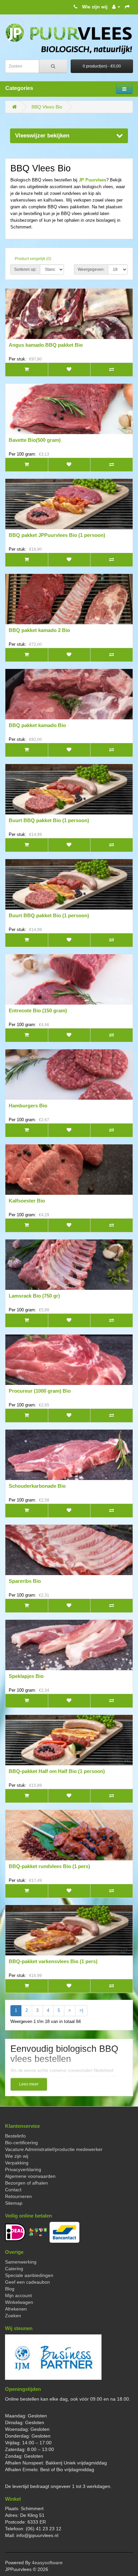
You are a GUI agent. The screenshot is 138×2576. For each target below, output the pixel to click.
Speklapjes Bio (26, 1676)
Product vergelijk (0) (33, 259)
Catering (14, 2269)
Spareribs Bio (25, 1581)
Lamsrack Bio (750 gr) (34, 1296)
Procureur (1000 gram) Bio (40, 1391)
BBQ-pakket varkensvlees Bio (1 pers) (53, 1961)
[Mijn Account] (116, 7)
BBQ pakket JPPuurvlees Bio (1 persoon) (57, 535)
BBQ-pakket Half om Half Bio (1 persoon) (57, 1771)
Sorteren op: (25, 269)
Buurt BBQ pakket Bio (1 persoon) (49, 820)
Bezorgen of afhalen (26, 2183)
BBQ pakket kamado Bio (37, 725)
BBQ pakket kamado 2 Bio (39, 630)
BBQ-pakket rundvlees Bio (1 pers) (49, 1866)
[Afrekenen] (127, 7)
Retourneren (18, 2196)
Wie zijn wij (95, 7)
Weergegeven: (91, 269)
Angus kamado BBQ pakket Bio (46, 345)
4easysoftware (47, 2563)
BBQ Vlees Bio (47, 107)
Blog (10, 2289)
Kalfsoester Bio (27, 1201)
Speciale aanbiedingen (29, 2275)
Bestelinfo (15, 2136)
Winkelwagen (19, 2302)
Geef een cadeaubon (27, 2282)
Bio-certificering (21, 2143)
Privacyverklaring (23, 2169)
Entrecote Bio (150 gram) (38, 1010)
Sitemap (14, 2203)
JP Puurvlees (92, 180)
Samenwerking (21, 2262)
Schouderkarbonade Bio (37, 1486)
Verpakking (17, 2163)
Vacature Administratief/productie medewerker (54, 2149)
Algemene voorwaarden (30, 2176)
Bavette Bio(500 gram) (35, 440)
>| (81, 2010)
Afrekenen (16, 2309)
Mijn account (18, 2295)
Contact (13, 2190)
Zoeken (13, 2316)
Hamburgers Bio (28, 1106)
